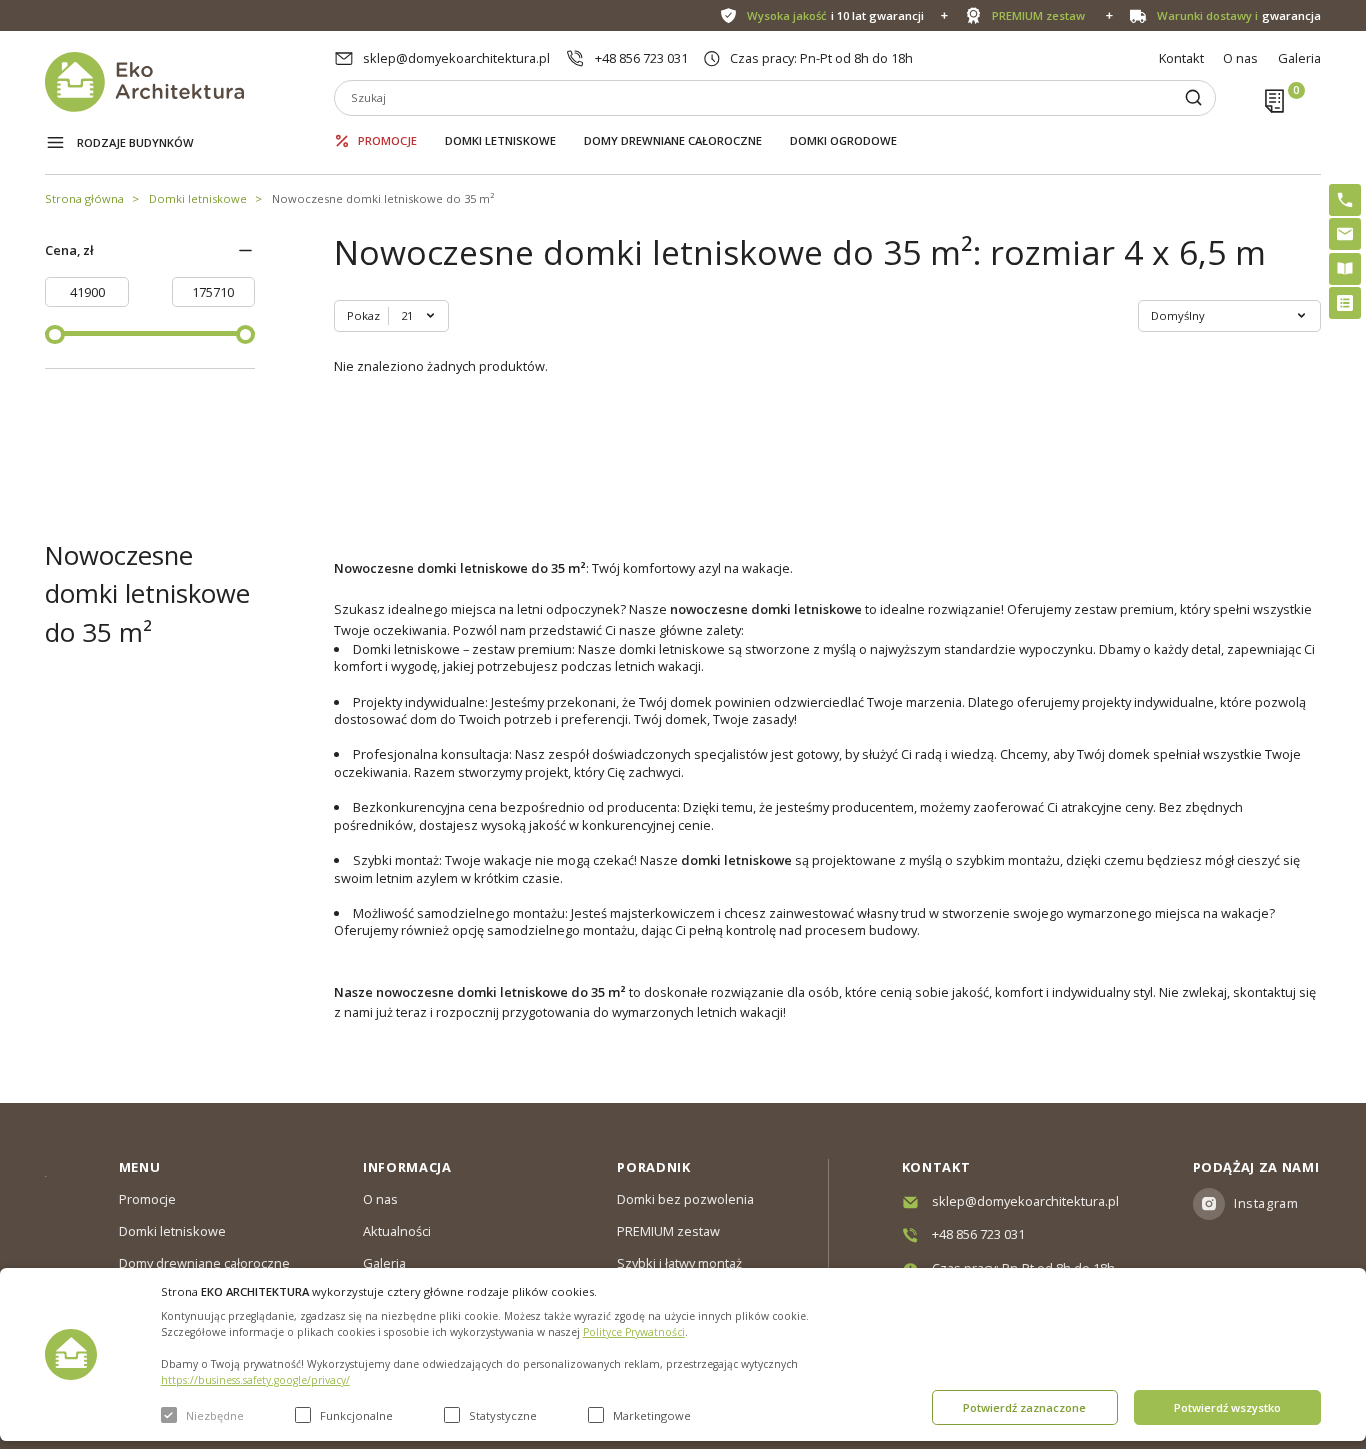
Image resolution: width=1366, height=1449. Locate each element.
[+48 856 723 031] (1345, 200)
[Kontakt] (1345, 234)
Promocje (387, 140)
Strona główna (84, 198)
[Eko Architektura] (189, 82)
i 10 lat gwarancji (835, 15)
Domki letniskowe (500, 140)
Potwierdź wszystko (1227, 1407)
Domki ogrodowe (843, 140)
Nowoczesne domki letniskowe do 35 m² (383, 198)
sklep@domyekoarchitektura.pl (456, 58)
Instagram (1266, 1203)
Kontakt (1181, 58)
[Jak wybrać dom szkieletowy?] (1345, 269)
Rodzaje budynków (135, 142)
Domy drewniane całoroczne (673, 140)
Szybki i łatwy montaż (679, 1263)
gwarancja (1238, 15)
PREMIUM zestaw (668, 1231)
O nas (1240, 58)
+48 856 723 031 (641, 58)
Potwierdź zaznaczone (1024, 1407)
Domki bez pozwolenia (685, 1199)
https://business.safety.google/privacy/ (255, 1380)
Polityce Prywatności (634, 1332)
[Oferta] (1345, 303)
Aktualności (397, 1231)
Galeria (1299, 58)
